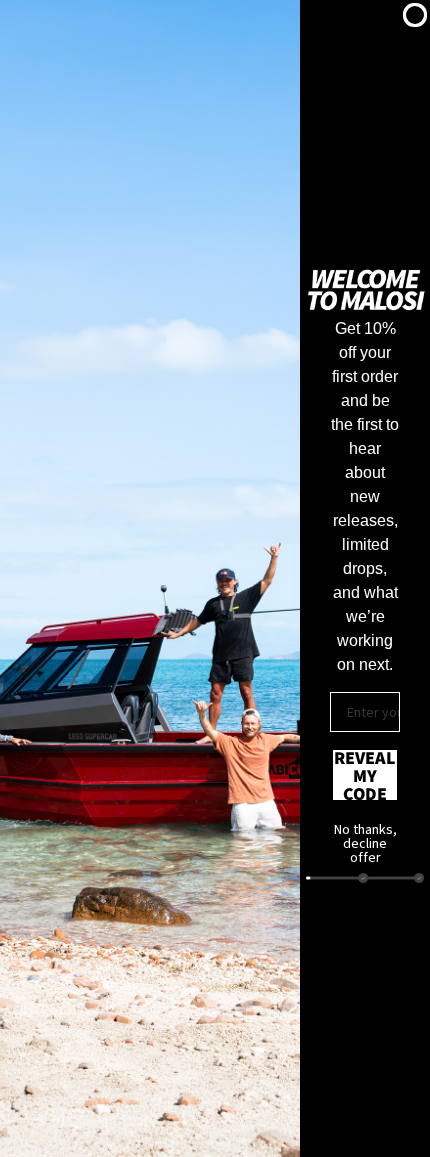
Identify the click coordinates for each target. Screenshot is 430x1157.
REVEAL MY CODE (365, 775)
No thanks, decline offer (365, 838)
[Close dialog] (415, 15)
